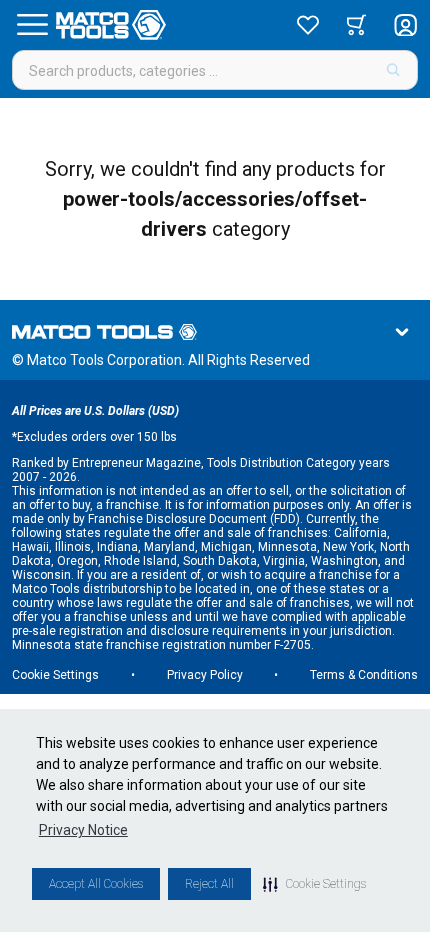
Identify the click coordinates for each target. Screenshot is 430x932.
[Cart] (356, 25)
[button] (314, 884)
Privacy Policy (205, 675)
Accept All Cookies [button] (96, 884)
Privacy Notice (83, 830)
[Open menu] (32, 25)
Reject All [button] (209, 884)
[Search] (393, 70)
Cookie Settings (55, 675)
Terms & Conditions (364, 675)
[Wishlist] (308, 25)
